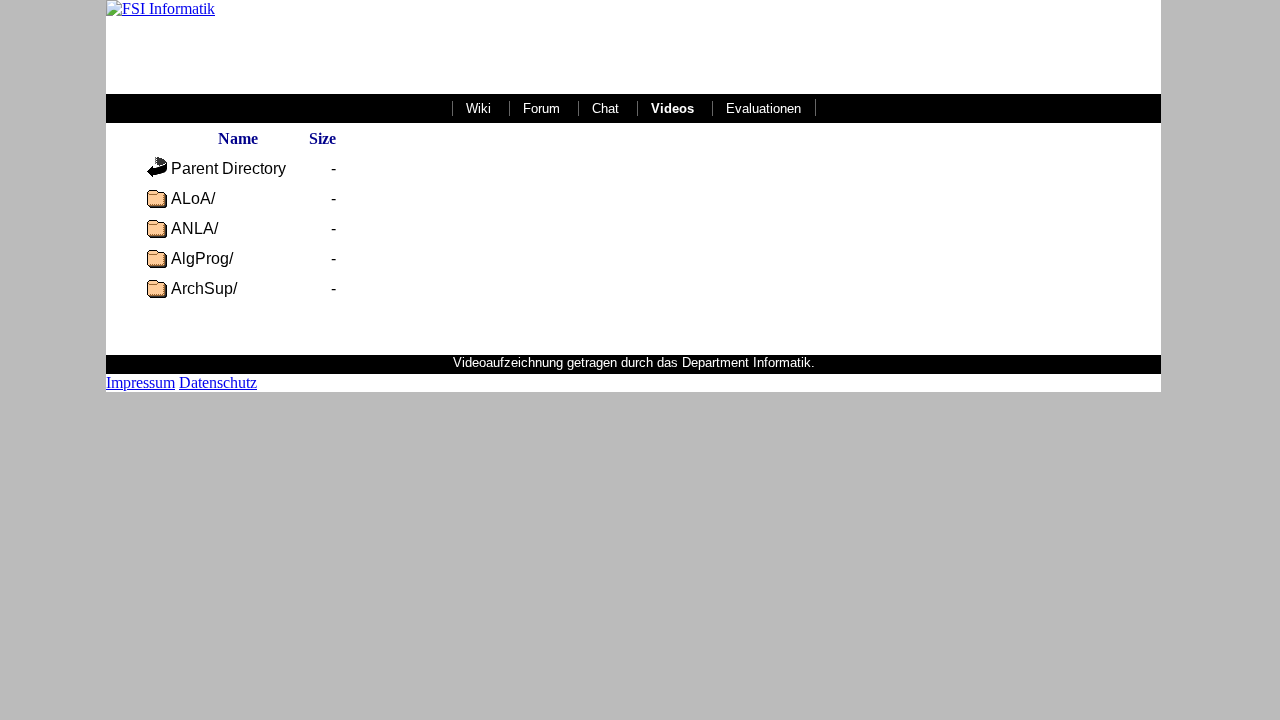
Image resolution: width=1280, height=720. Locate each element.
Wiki (478, 108)
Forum (541, 108)
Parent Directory (228, 168)
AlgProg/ (202, 258)
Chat (605, 108)
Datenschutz (218, 382)
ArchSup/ (204, 288)
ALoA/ (193, 198)
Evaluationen (763, 108)
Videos (672, 108)
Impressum (140, 382)
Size (322, 138)
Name (238, 138)
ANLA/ (194, 228)
